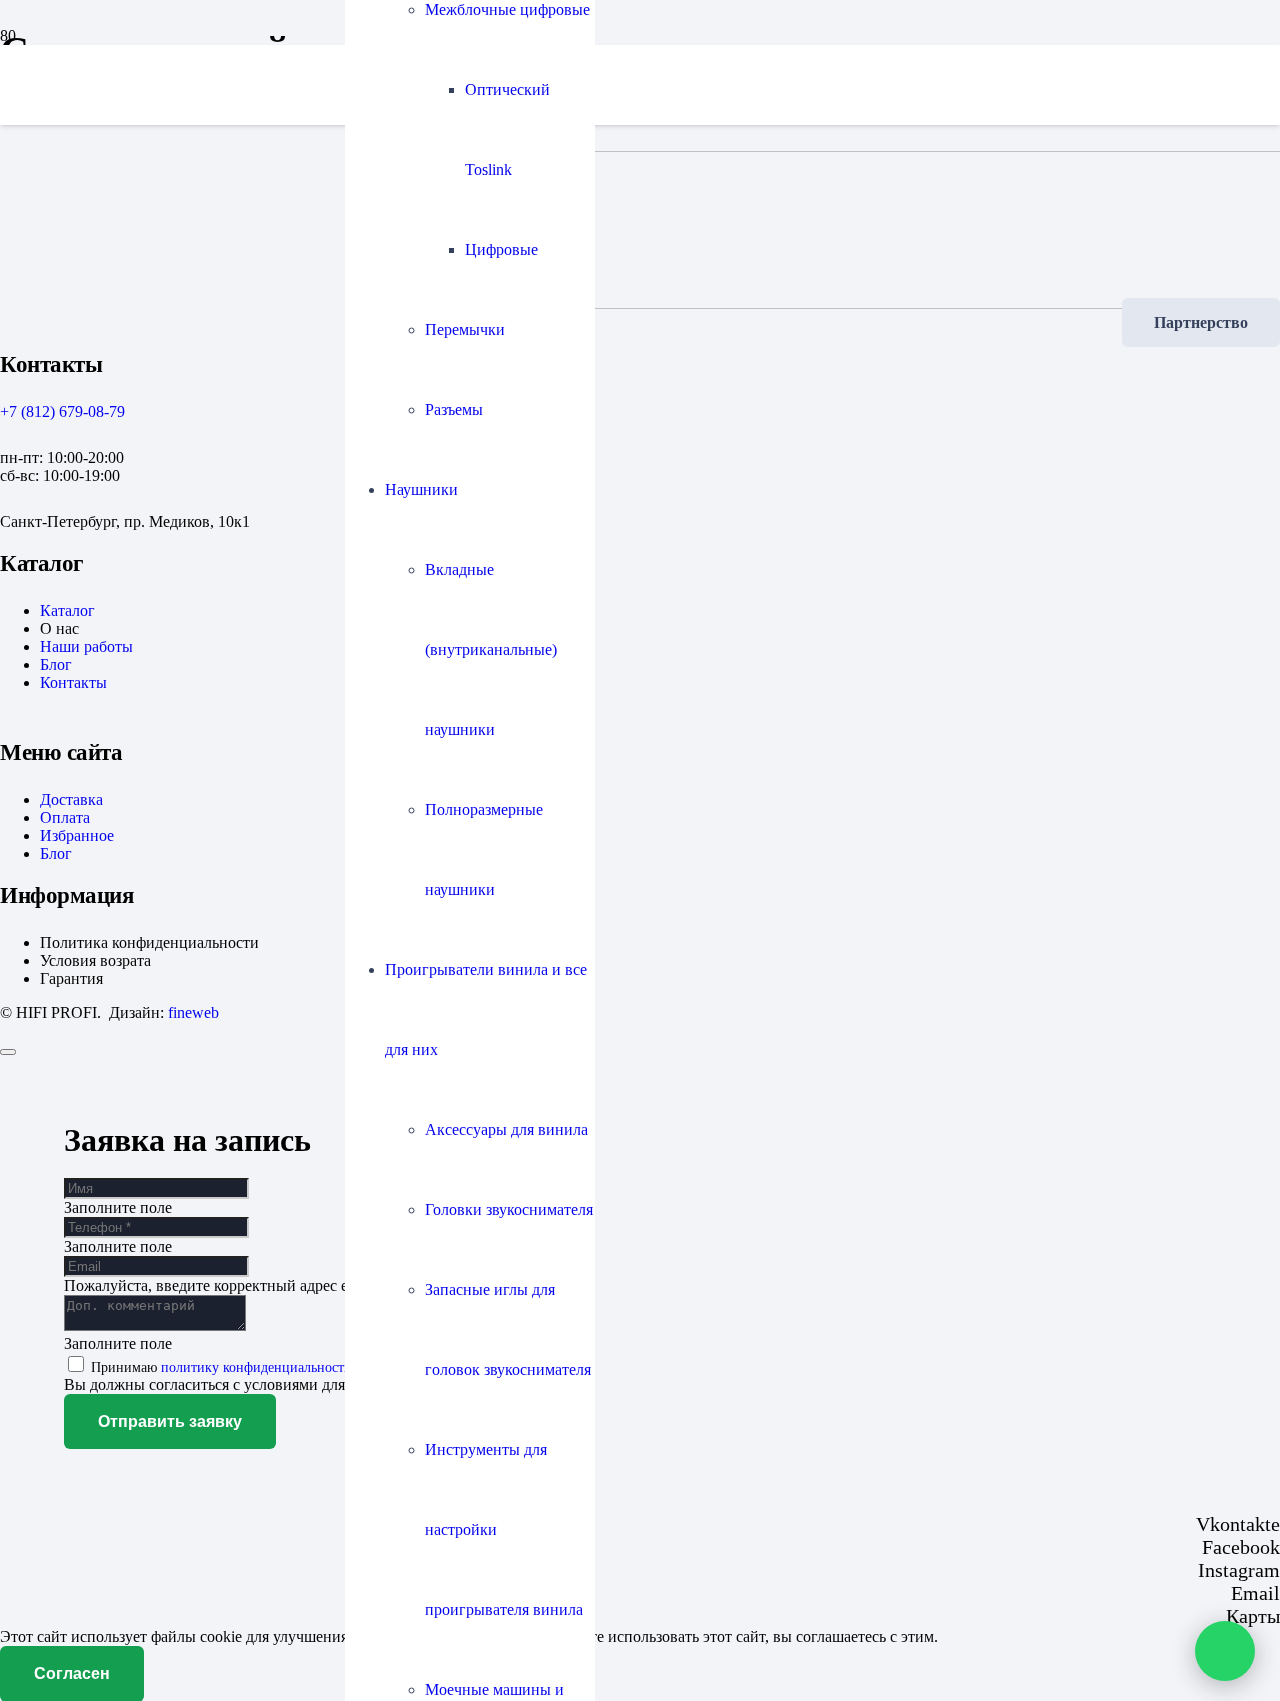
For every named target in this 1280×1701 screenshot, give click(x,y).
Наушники (421, 489)
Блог (56, 664)
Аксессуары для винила (506, 1129)
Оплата (65, 817)
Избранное (77, 835)
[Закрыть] (8, 1052)
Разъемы (454, 409)
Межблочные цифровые (507, 9)
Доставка (71, 799)
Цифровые (501, 249)
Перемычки (465, 329)
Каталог (67, 610)
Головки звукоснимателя (509, 1209)
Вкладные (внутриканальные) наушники (491, 649)
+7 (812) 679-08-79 (62, 411)
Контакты (73, 682)
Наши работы (86, 646)
